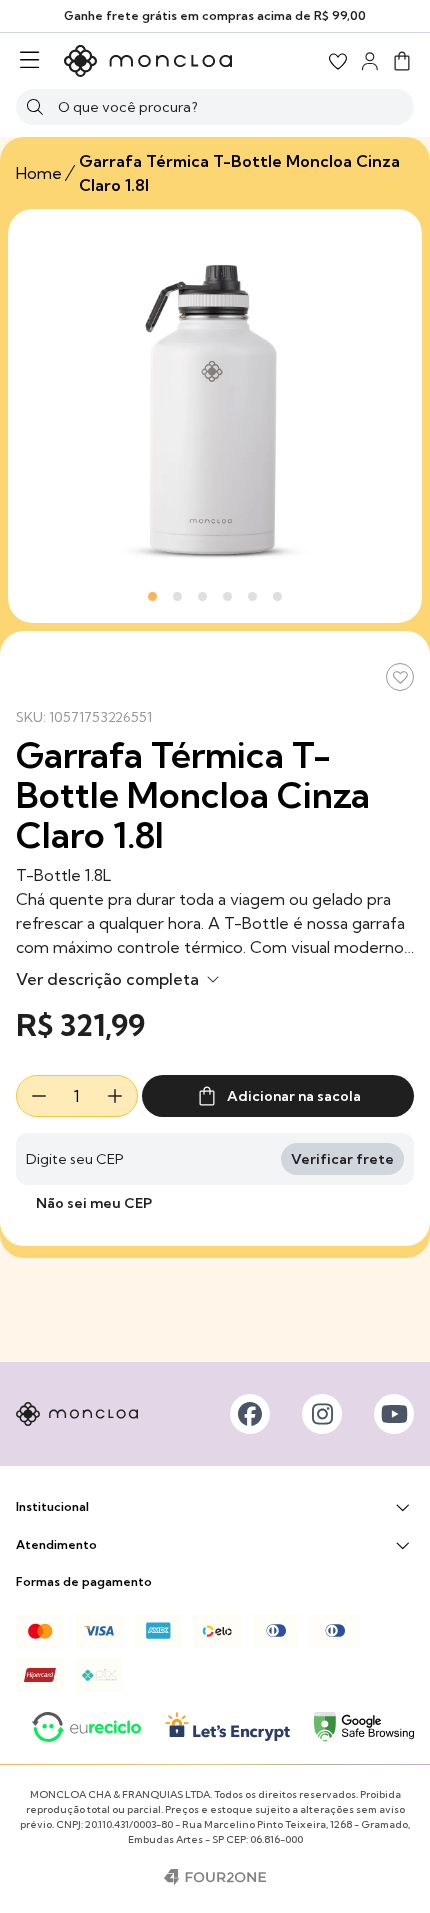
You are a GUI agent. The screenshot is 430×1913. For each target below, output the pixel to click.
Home (39, 173)
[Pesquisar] (35, 107)
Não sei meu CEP (94, 1203)
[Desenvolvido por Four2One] (215, 1877)
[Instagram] (322, 1414)
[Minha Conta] (370, 61)
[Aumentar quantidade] (115, 1096)
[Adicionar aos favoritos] (400, 677)
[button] (402, 61)
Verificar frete (342, 1159)
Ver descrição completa (109, 979)
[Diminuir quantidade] (39, 1096)
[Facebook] (250, 1414)
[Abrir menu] (30, 61)
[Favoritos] (338, 61)
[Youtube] (394, 1414)
